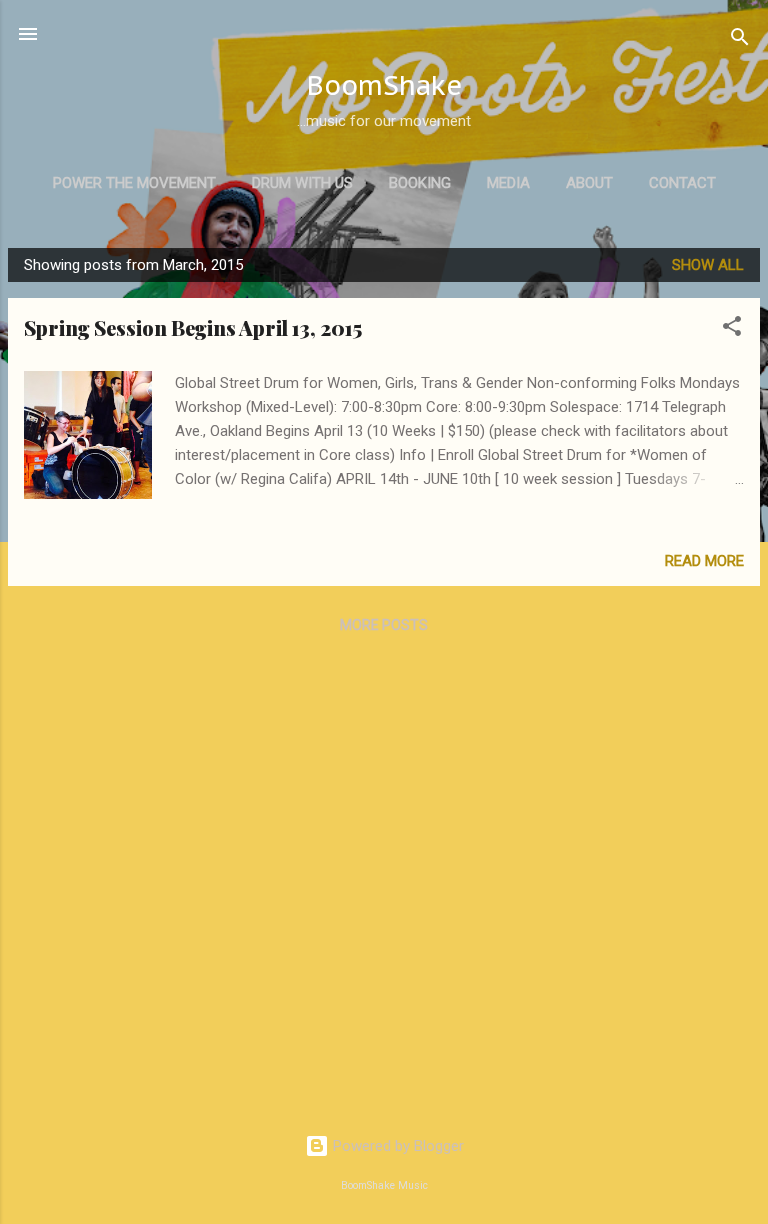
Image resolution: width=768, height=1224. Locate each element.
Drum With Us (302, 183)
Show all (708, 265)
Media (508, 183)
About (589, 183)
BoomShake (384, 85)
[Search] (740, 40)
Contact (682, 183)
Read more (704, 561)
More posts (384, 625)
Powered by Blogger (396, 1146)
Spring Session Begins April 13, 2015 (193, 327)
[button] (732, 329)
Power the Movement (134, 183)
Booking (420, 183)
